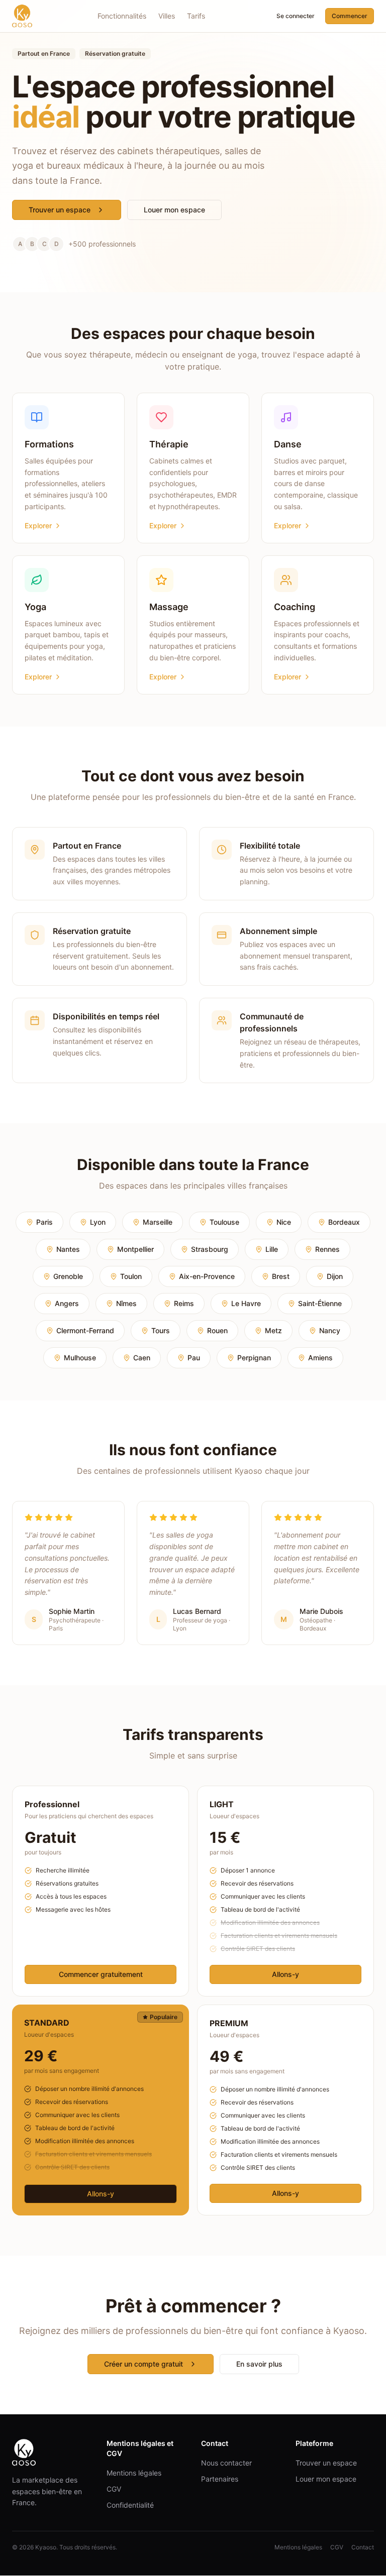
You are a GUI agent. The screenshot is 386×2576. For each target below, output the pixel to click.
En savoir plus (259, 2364)
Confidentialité (130, 2505)
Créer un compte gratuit (143, 2364)
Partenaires (220, 2479)
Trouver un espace (60, 210)
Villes (167, 16)
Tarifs (196, 16)
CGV (114, 2489)
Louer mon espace (174, 210)
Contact (363, 2547)
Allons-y (285, 1974)
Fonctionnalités (122, 16)
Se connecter (296, 16)
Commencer (350, 16)
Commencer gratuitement (101, 1974)
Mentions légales (134, 2473)
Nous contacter (226, 2463)
